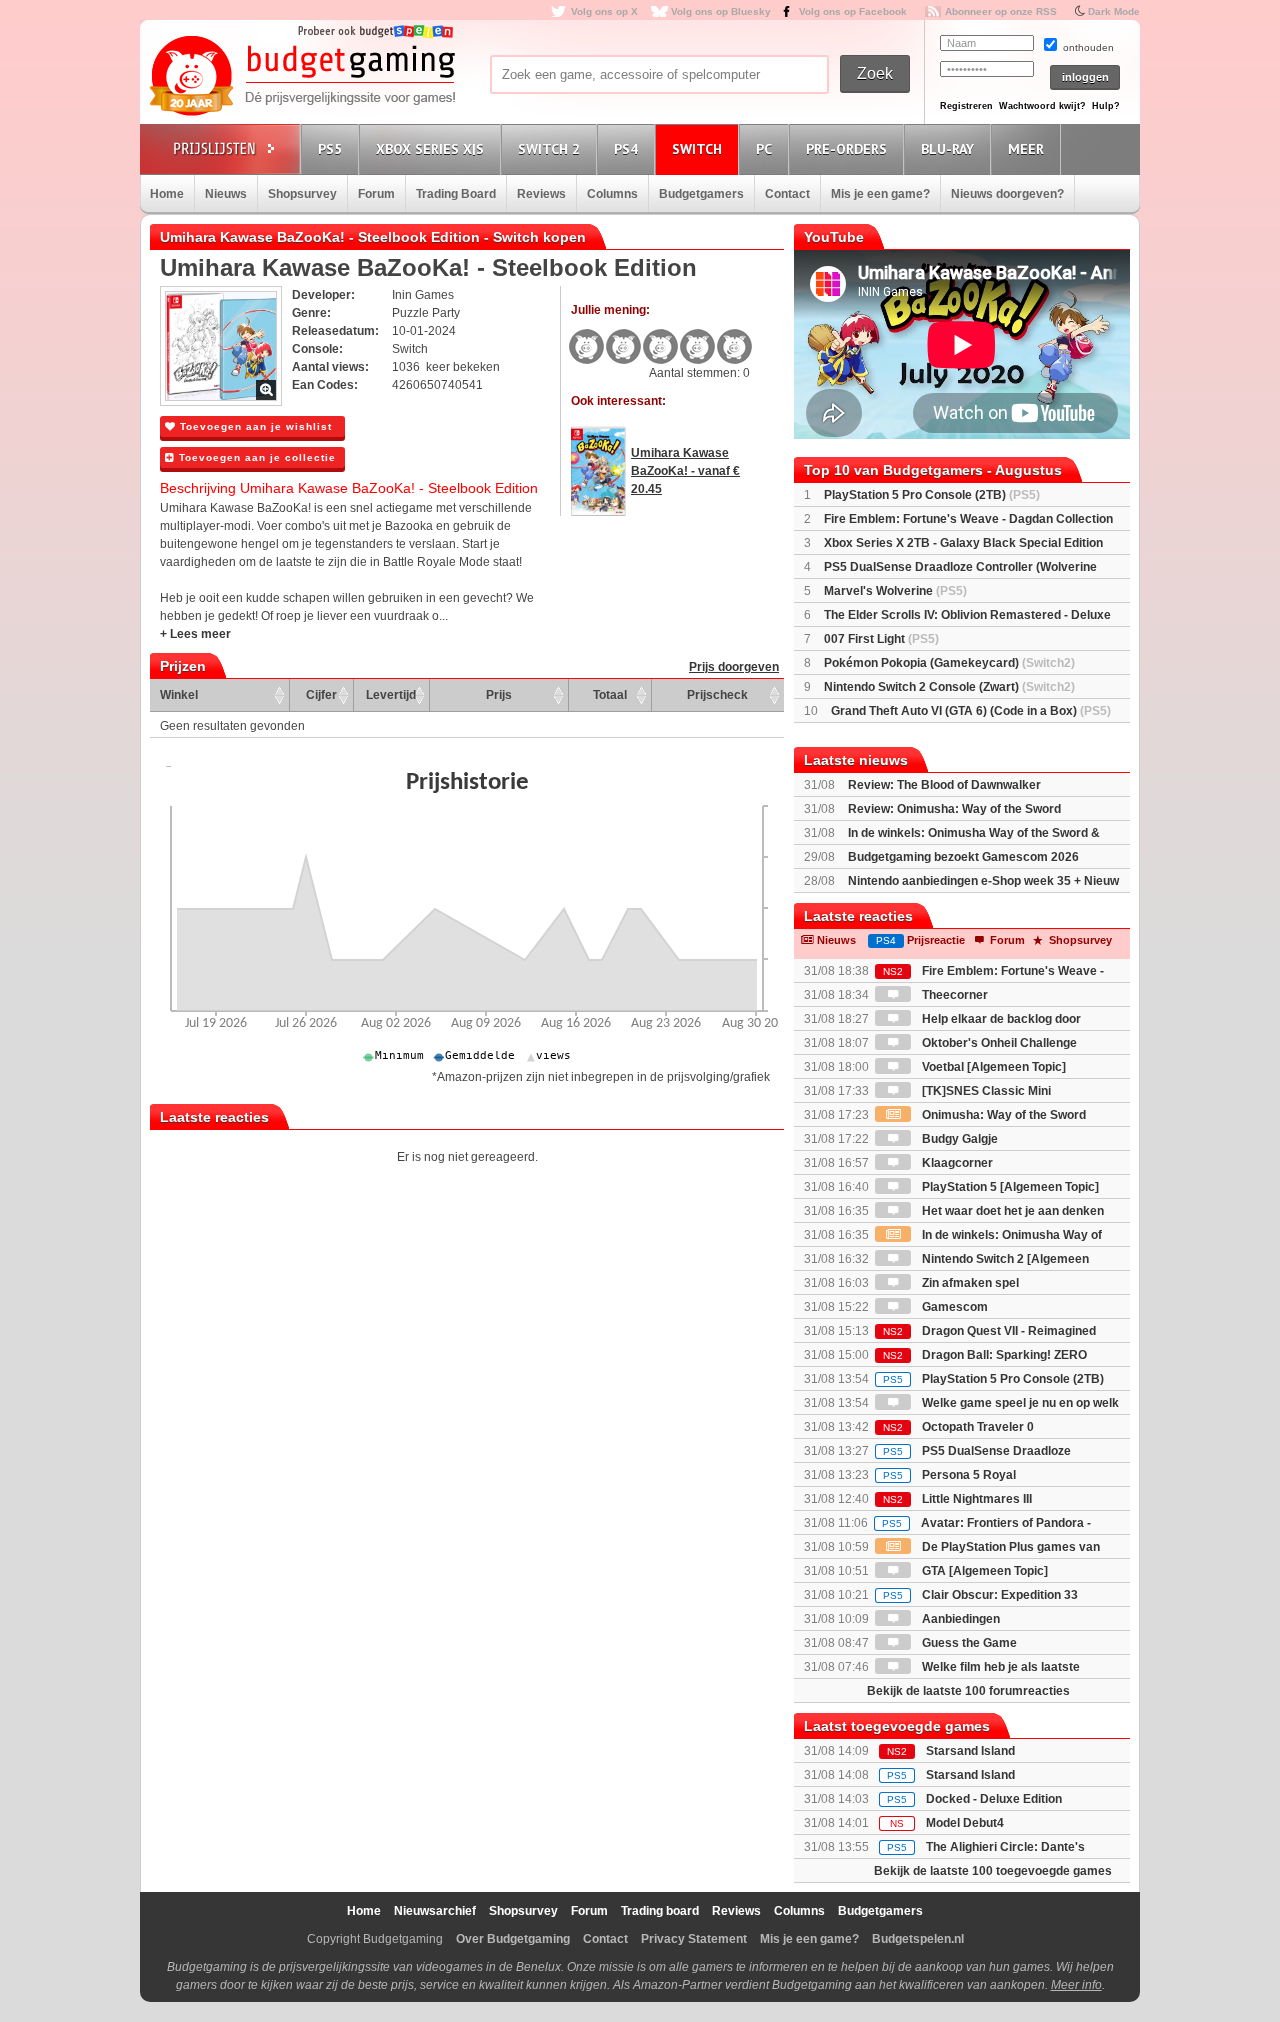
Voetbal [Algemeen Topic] (992, 1067)
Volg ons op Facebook (853, 11)
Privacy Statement (694, 1939)
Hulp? (1106, 106)
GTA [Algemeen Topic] (983, 1571)
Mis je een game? (880, 194)
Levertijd (391, 695)
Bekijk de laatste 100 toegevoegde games (993, 1871)
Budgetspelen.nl (918, 1939)
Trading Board (456, 194)
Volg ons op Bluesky (721, 11)
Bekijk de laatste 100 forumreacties (968, 1691)
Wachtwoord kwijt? (1042, 106)
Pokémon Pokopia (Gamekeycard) (949, 663)
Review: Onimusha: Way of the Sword (954, 809)
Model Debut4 (965, 1823)
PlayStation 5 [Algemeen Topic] (1009, 1187)
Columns (612, 194)
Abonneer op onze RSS (1001, 11)
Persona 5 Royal (949, 1475)
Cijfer (321, 695)
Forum (376, 194)
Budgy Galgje (958, 1139)
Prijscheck (717, 695)
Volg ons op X (604, 11)
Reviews (541, 194)
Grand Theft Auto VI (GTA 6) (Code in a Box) (971, 711)
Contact (787, 194)
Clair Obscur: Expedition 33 (980, 1595)
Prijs (499, 695)
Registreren (966, 106)
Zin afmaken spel (969, 1283)
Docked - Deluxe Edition (994, 1799)
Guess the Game (968, 1643)
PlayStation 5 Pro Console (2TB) (932, 495)
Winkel (179, 695)
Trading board (660, 1911)
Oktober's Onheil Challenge (998, 1043)
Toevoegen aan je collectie (255, 457)
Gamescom (953, 1307)
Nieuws (226, 194)
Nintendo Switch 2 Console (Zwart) (949, 687)
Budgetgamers (701, 194)
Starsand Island (970, 1751)
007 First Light (881, 639)
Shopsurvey (302, 194)
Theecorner (953, 995)
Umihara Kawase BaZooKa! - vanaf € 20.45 (685, 471)
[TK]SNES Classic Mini (985, 1091)
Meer (1026, 149)
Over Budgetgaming (513, 1939)
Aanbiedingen (959, 1619)
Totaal (610, 695)
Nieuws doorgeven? (1007, 194)
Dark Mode (1114, 11)
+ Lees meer (195, 634)
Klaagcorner (956, 1163)
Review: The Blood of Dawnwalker (944, 785)
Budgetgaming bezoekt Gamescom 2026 (963, 857)
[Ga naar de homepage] (302, 77)
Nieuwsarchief (435, 1911)
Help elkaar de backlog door (1000, 1019)
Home (167, 194)
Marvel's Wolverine (895, 591)
